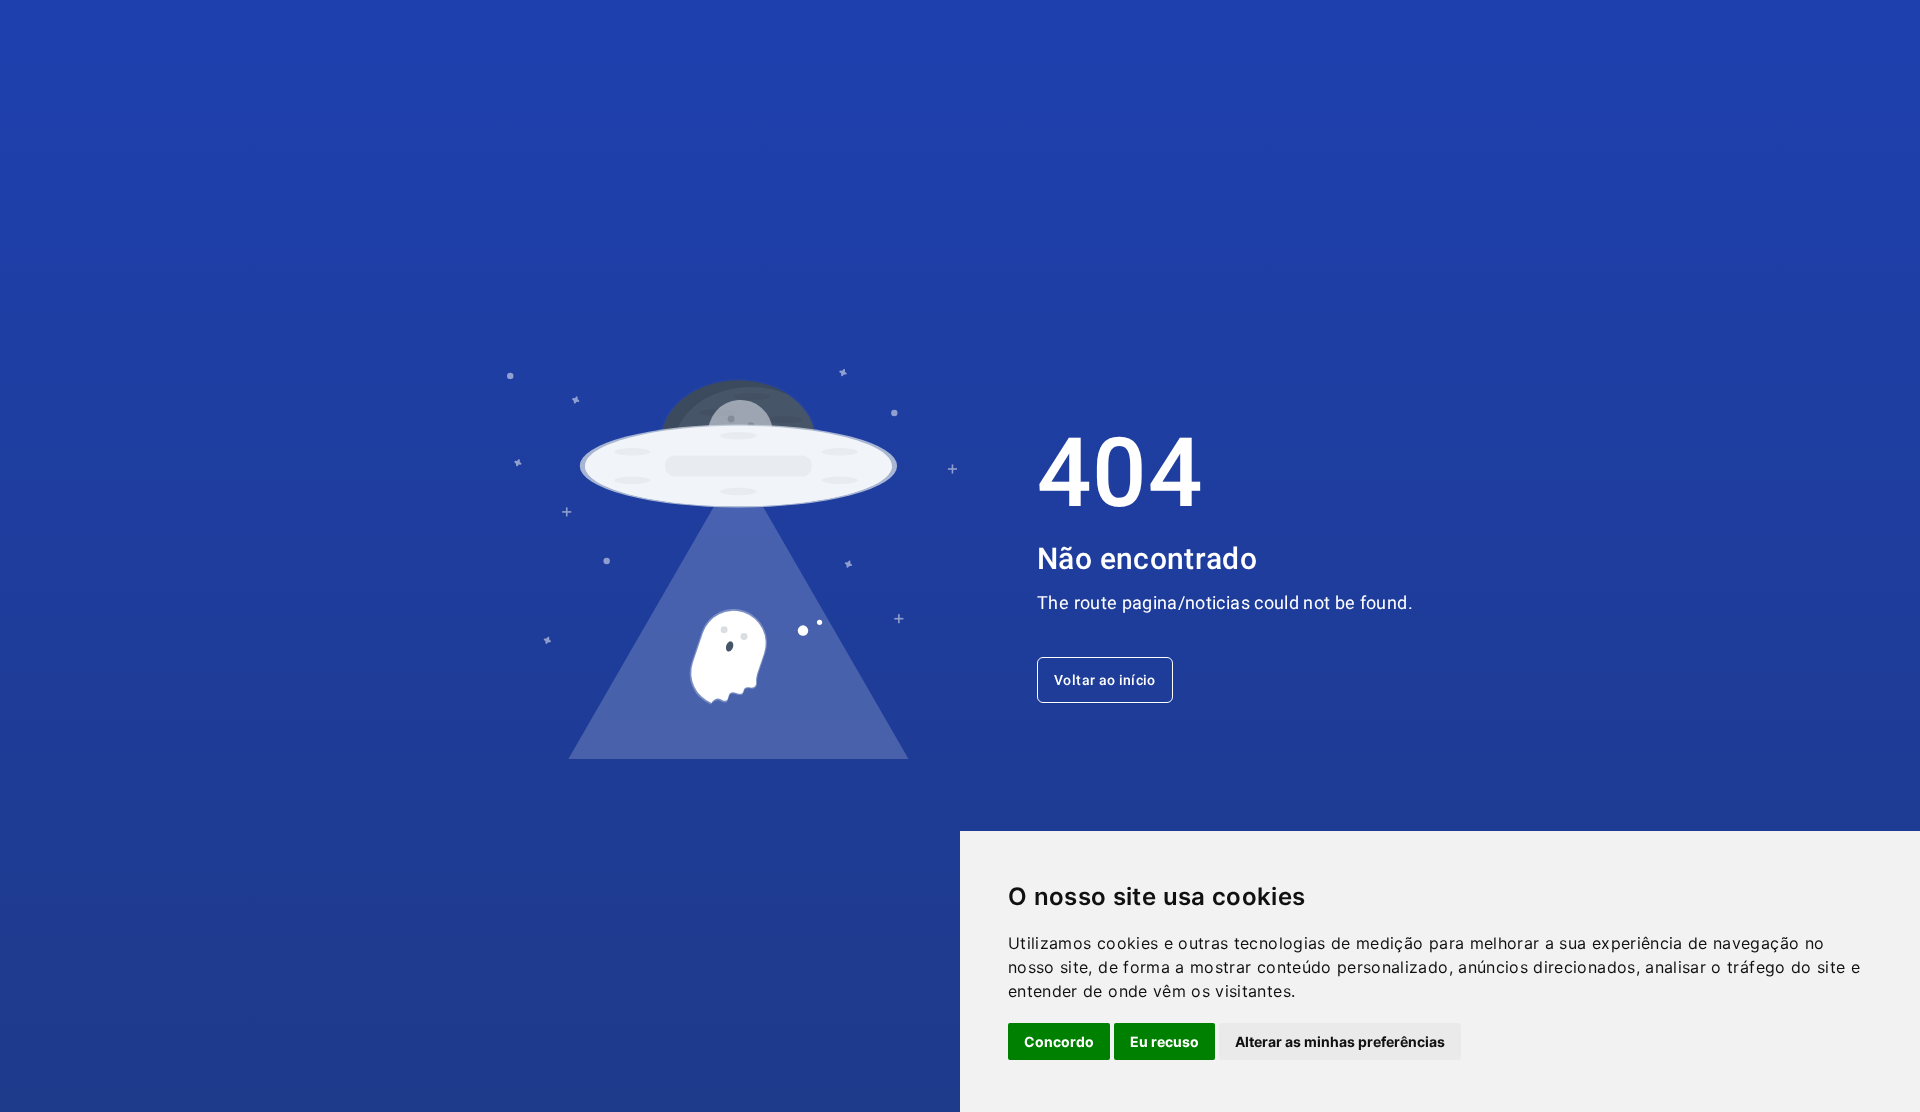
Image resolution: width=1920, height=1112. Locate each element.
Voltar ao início (1105, 680)
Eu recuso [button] (1164, 1041)
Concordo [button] (1059, 1041)
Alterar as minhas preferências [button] (1340, 1041)
